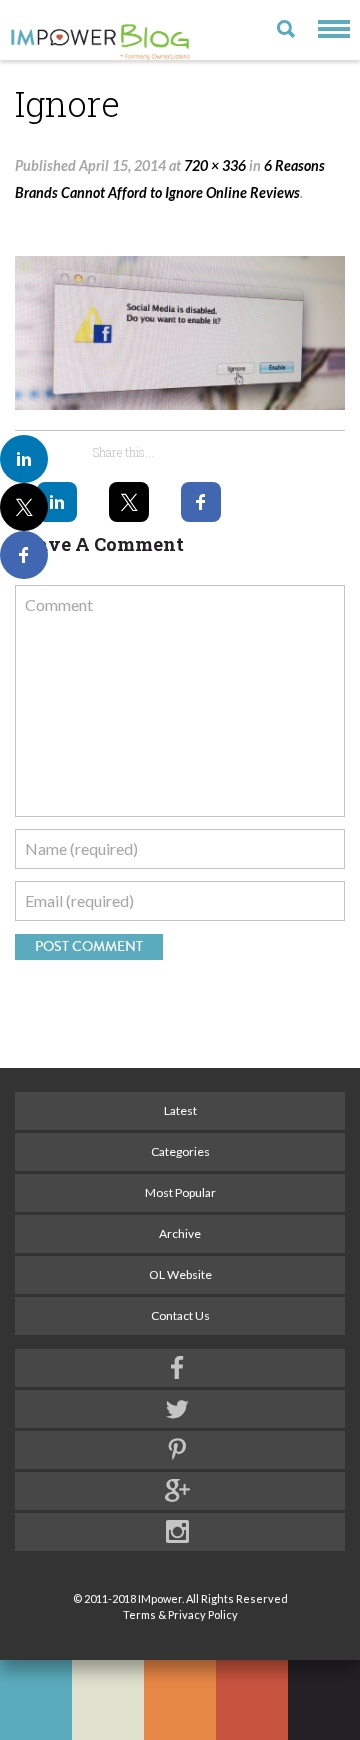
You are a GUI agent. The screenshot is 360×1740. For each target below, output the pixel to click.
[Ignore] (180, 333)
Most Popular (180, 1192)
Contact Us (180, 1315)
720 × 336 (215, 165)
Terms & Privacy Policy (180, 1614)
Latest (180, 1110)
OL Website (180, 1274)
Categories (180, 1151)
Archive (180, 1233)
